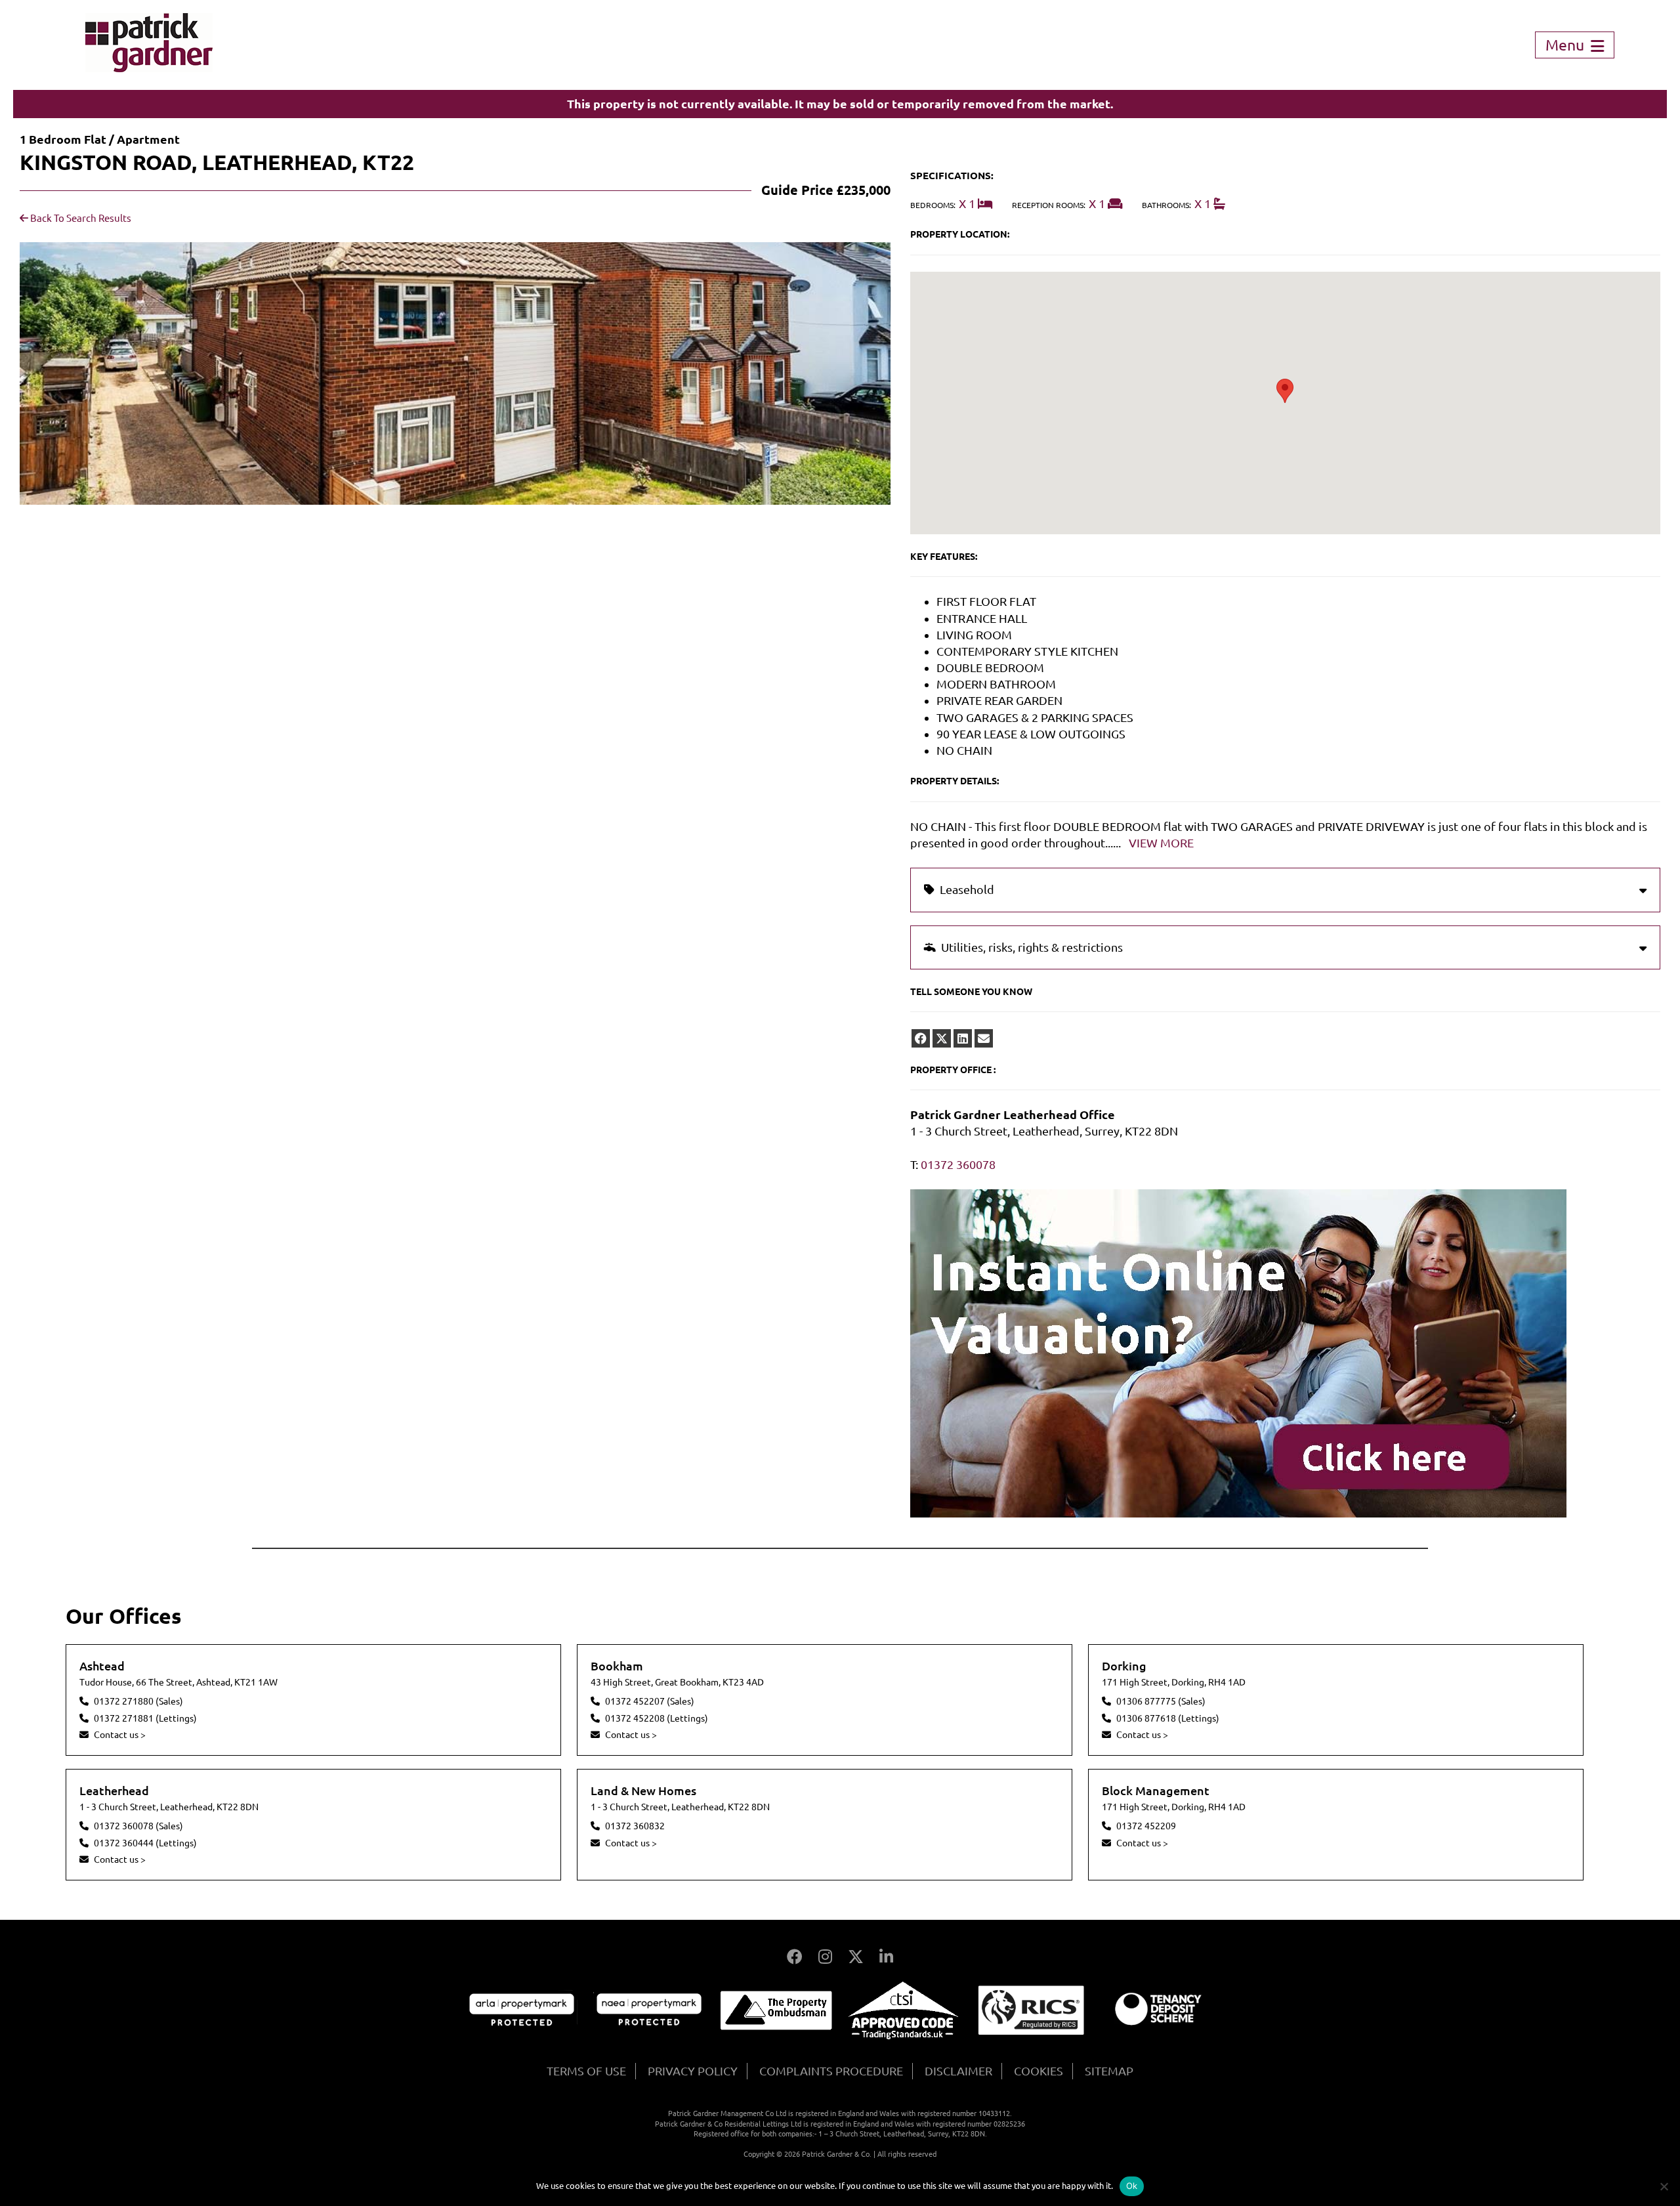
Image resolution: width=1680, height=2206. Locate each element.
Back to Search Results (80, 218)
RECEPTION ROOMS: (1049, 205)
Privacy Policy (693, 2071)
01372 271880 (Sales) (138, 1701)
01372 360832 (635, 1826)
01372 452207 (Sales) (650, 1701)
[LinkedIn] (886, 1957)
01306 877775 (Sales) (1161, 1701)
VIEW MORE (1161, 843)
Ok (1132, 2186)
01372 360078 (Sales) (138, 1826)
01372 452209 (1146, 1826)
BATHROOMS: (1166, 205)
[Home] (149, 68)
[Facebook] (795, 1957)
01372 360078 (958, 1164)
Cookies (1039, 2071)
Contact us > (120, 1735)
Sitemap (1109, 2071)
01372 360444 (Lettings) (145, 1843)
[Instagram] (825, 1957)
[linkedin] (963, 1038)
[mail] (984, 1038)
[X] (856, 1957)
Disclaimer (958, 2071)
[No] (1664, 2186)
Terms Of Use (586, 2071)
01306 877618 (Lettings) (1168, 1718)
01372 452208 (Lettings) (657, 1718)
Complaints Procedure (831, 2071)
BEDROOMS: (933, 205)
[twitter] (942, 1038)
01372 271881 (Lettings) (145, 1718)
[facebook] (921, 1038)
